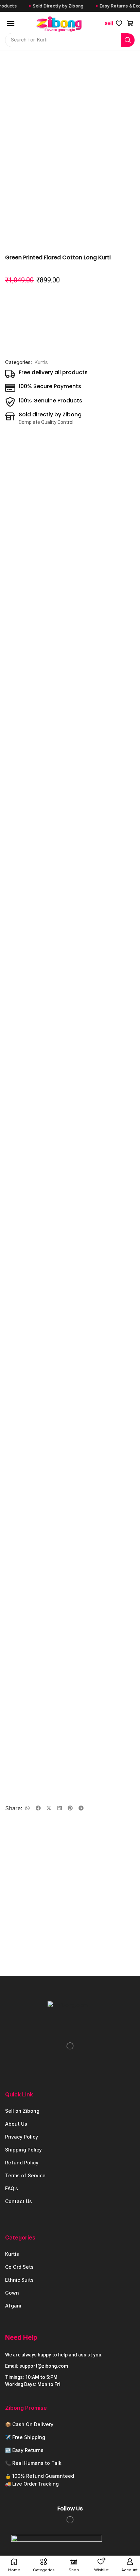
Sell (109, 23)
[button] (11, 23)
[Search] (128, 40)
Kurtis (41, 362)
